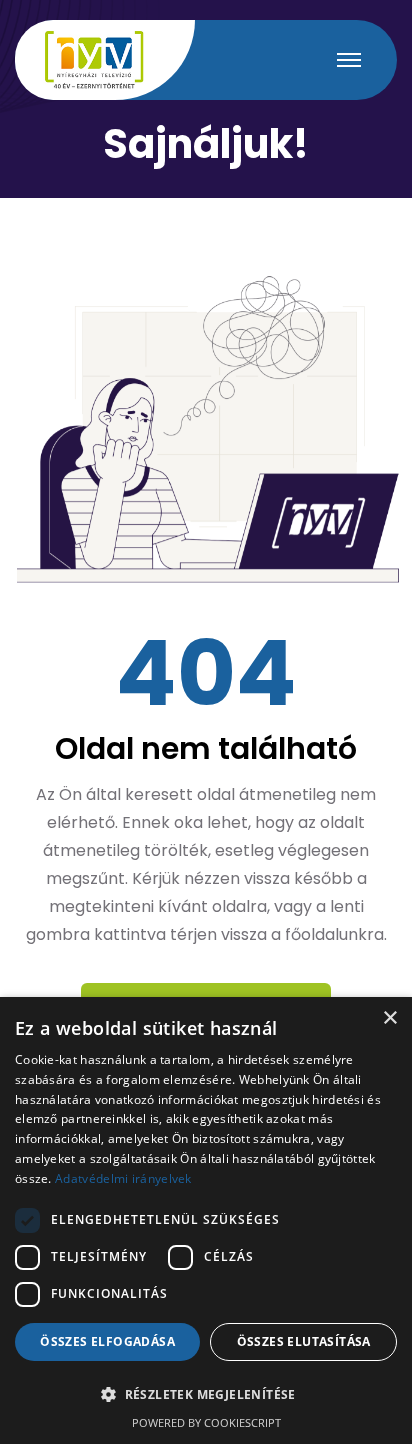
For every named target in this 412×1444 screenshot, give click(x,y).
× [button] (389, 1018)
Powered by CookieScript (206, 1422)
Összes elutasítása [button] (304, 1341)
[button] (206, 1394)
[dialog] (206, 1220)
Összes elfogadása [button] (107, 1341)
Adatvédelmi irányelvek (123, 1178)
